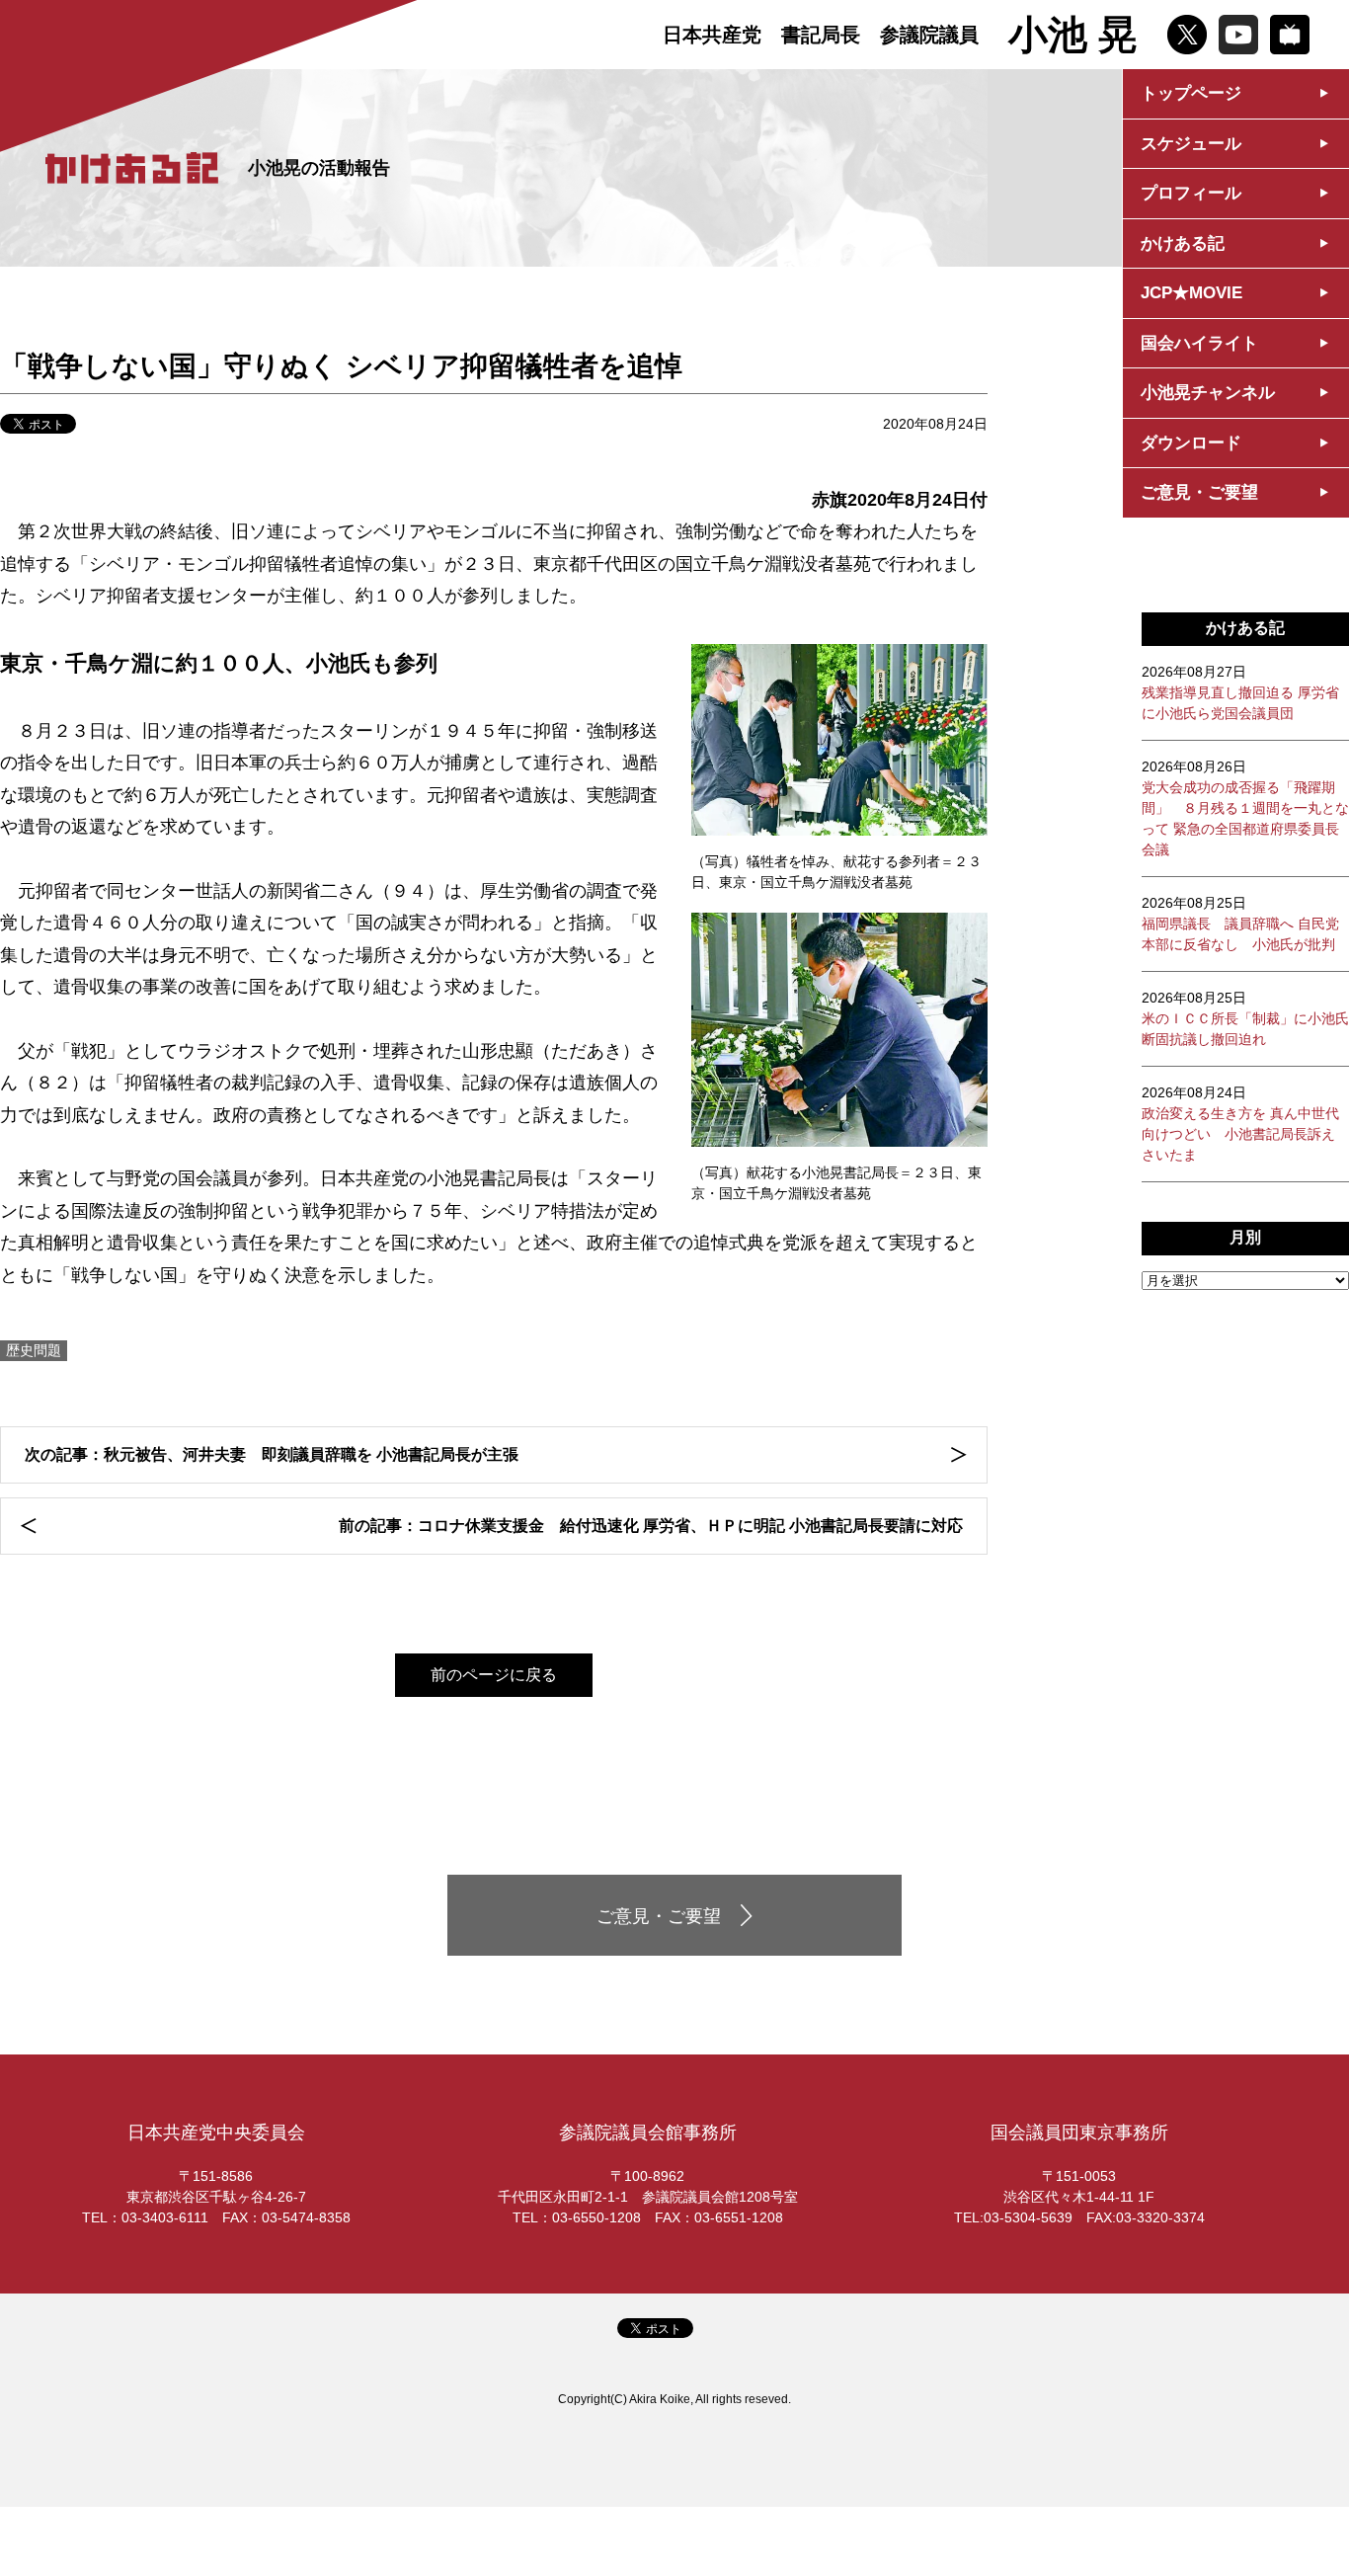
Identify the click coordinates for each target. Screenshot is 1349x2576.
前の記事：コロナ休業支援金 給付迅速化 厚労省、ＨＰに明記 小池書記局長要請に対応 (651, 1526)
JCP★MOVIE (1191, 293)
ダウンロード (1191, 443)
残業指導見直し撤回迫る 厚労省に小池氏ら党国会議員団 (1240, 692)
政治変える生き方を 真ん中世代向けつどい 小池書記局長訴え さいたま (1240, 1124)
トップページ (1191, 93)
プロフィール (1191, 193)
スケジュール (1191, 144)
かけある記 (1183, 243)
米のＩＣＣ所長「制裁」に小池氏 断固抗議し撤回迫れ (1245, 1018)
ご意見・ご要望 (1199, 492)
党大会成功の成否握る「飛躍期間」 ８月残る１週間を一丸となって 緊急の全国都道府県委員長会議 (1245, 808)
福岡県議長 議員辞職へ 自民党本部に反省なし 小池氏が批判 (1240, 924)
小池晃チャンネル (1208, 393)
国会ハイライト (1199, 343)
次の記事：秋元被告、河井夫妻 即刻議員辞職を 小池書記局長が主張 (272, 1454)
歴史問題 (34, 1350)
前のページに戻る (494, 1675)
